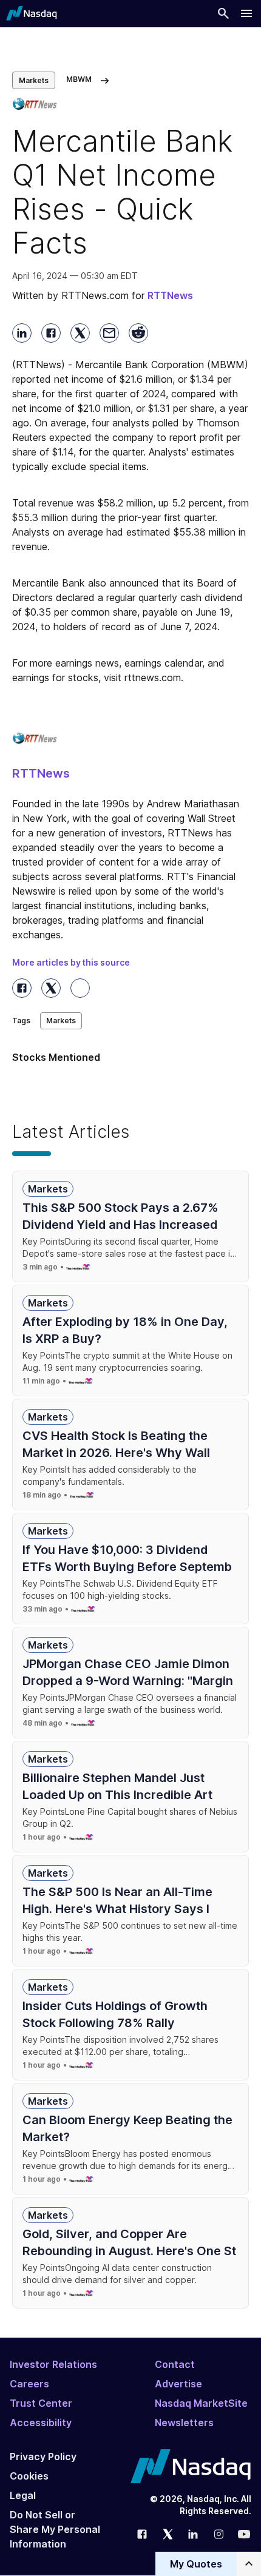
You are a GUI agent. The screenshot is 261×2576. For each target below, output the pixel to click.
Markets (34, 80)
